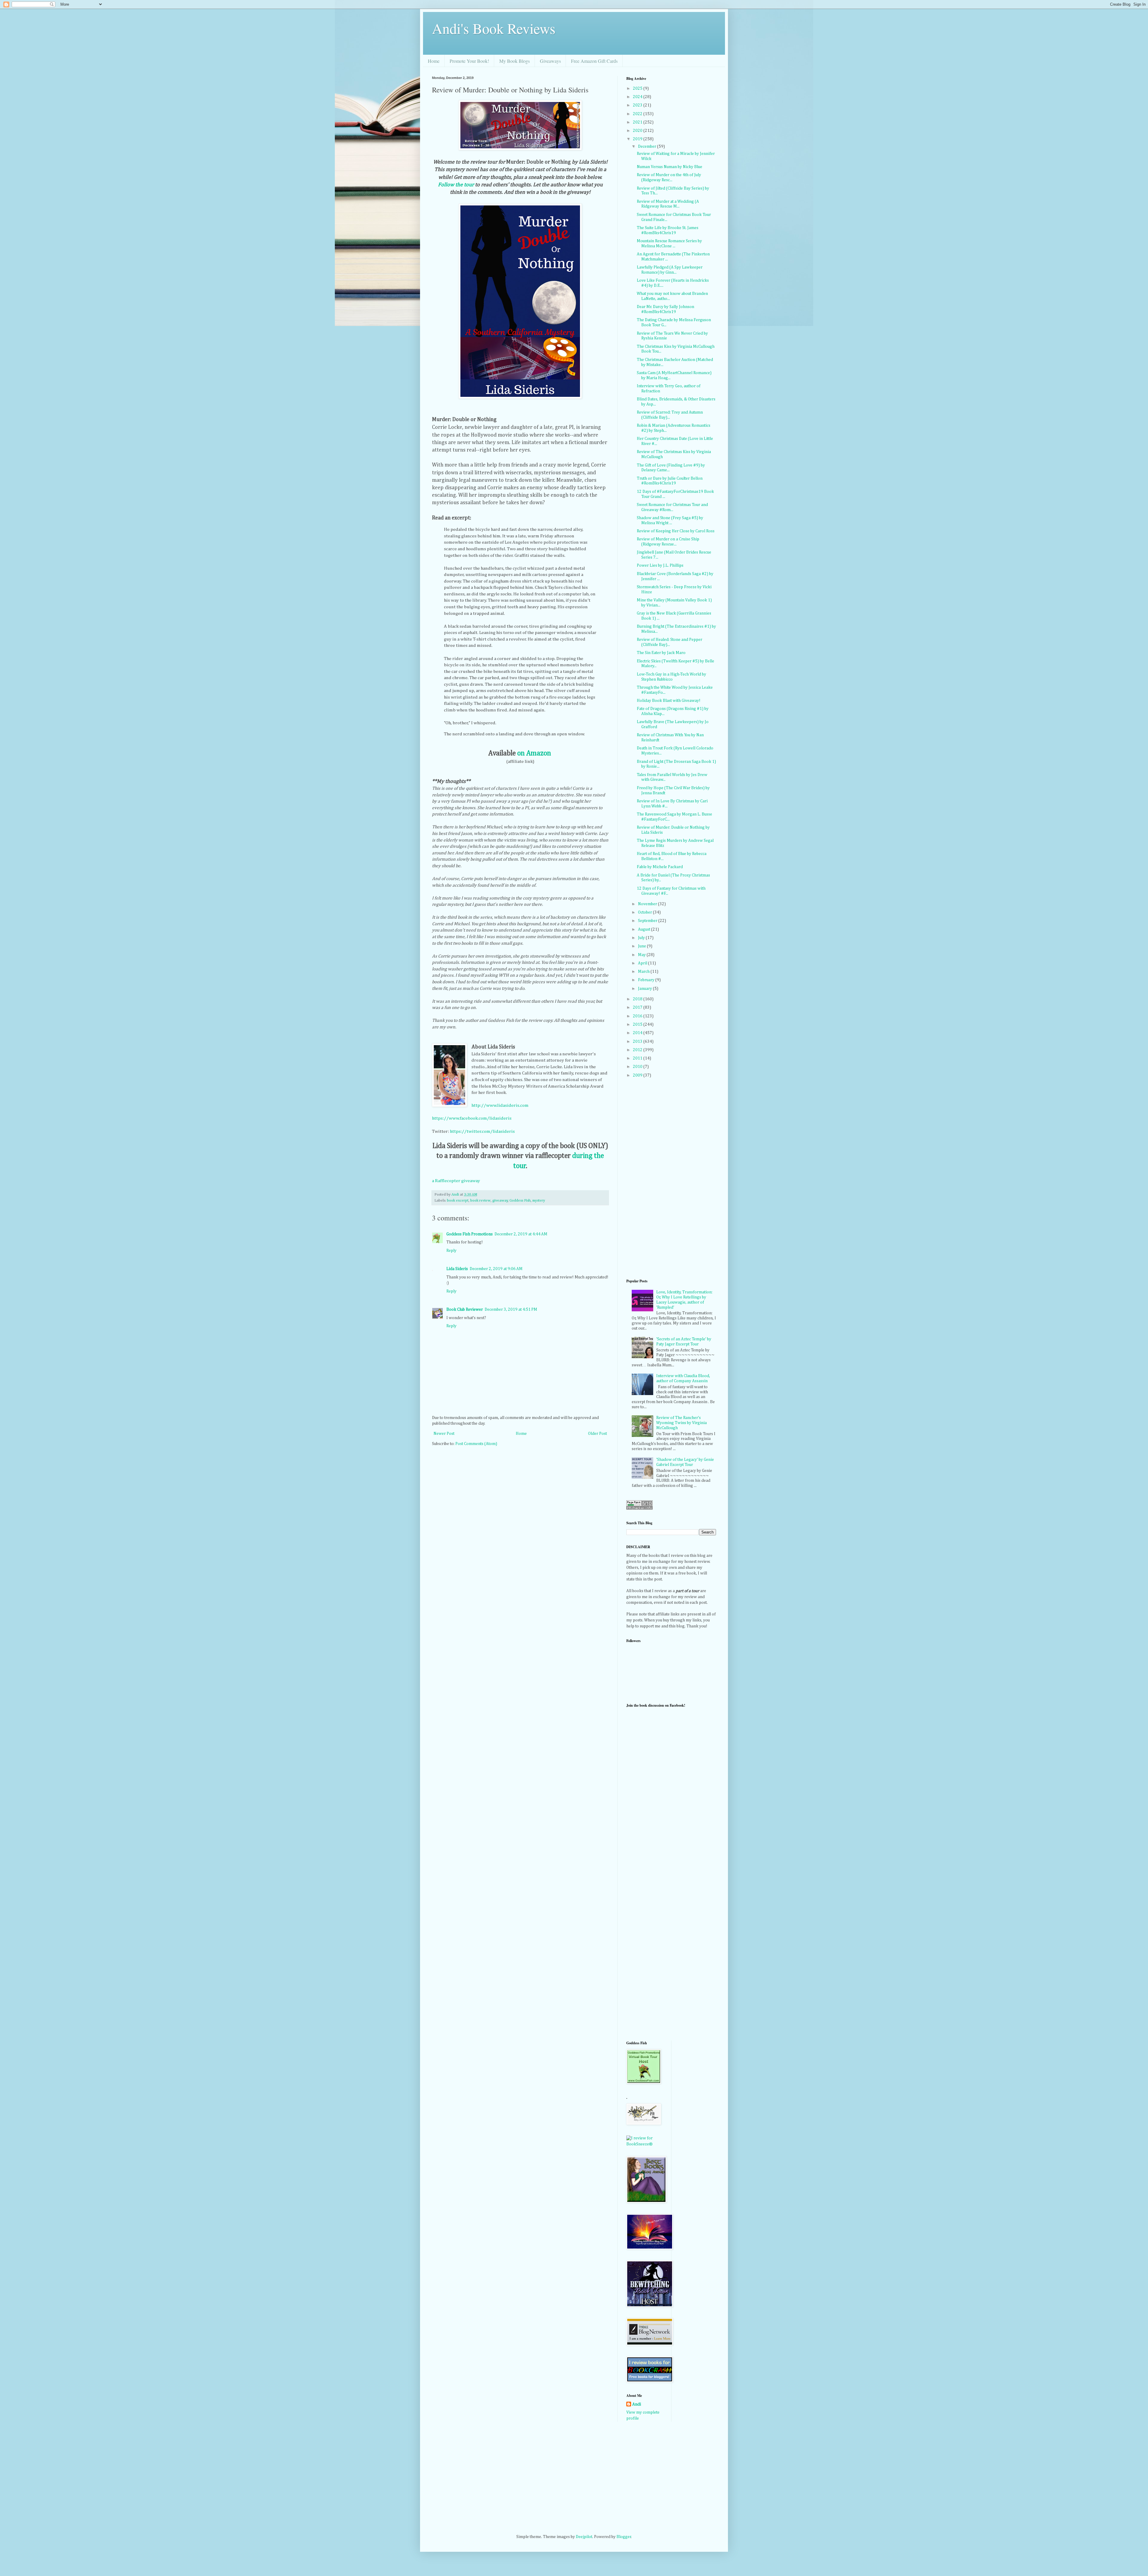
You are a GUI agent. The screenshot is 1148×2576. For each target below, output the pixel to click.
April (643, 963)
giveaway (500, 1201)
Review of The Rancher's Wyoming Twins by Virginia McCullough (681, 1423)
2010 (638, 1067)
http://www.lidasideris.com (500, 1105)
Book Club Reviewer (465, 1310)
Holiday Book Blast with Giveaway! (669, 701)
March (644, 972)
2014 (638, 1033)
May (642, 955)
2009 (638, 1075)
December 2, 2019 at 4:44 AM (521, 1234)
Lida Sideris (457, 1269)
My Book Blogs (515, 61)
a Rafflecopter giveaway (456, 1181)
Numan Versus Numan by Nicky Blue (670, 167)
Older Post (597, 1434)
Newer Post (444, 1434)
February (647, 980)
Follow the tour (456, 185)
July (642, 938)
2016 (638, 1016)
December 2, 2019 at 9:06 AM (496, 1269)
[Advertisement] (650, 1940)
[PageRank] (639, 1508)
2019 (638, 139)
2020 (638, 131)
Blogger (624, 2537)
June (642, 946)
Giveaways (550, 61)
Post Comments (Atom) (476, 1444)
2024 (638, 97)
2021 (638, 122)
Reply (451, 1251)
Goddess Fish (520, 1201)
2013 (638, 1042)
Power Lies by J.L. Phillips (660, 565)
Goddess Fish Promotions (470, 1234)
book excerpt (458, 1201)
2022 (638, 114)
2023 (638, 105)
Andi (637, 2404)
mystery (539, 1201)
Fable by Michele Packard (660, 867)
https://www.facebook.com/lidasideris (472, 1118)
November (648, 904)
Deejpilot (584, 2537)
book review (480, 1201)
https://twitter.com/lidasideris (482, 1131)
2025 (638, 89)
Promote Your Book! (469, 61)
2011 (638, 1058)
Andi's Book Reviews (494, 28)
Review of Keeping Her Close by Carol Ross (676, 531)
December (648, 147)
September (648, 921)
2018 (638, 999)
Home (434, 61)
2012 (638, 1050)
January (645, 989)
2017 (638, 1007)
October (645, 912)
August (645, 929)
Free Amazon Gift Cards (594, 61)
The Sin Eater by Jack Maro (661, 653)
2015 (638, 1025)
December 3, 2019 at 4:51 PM (511, 1310)
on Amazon (534, 753)
